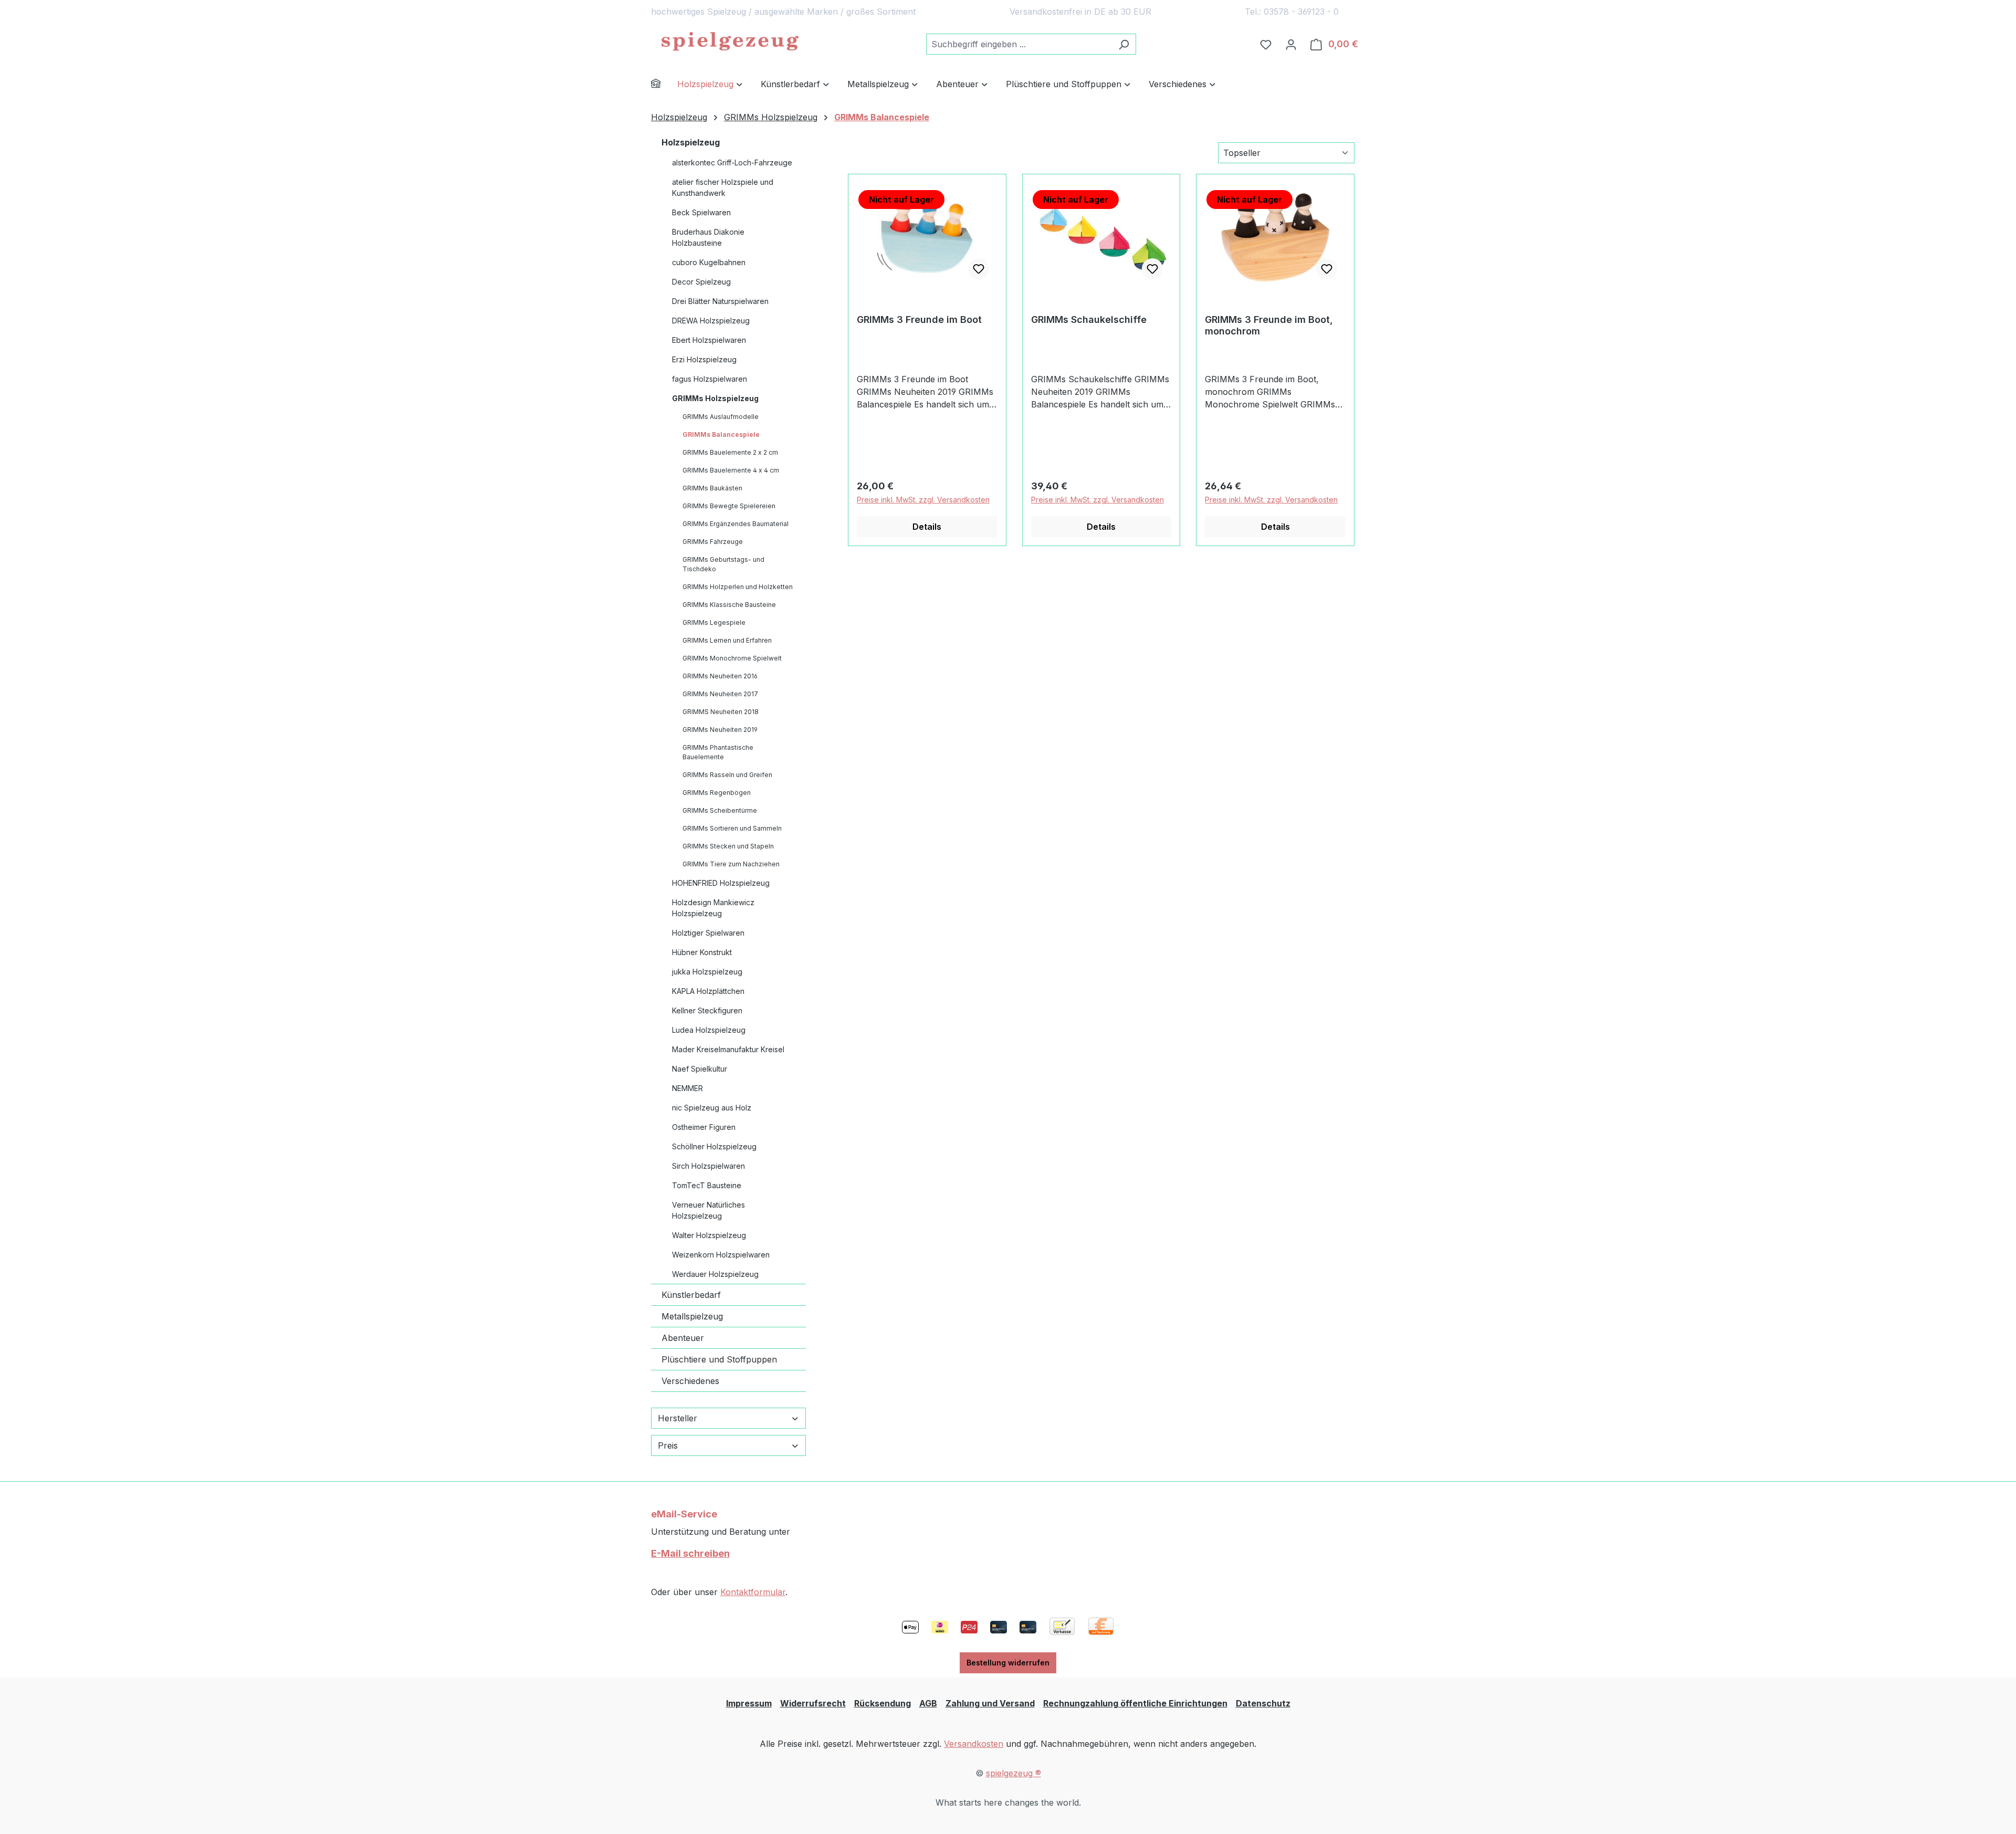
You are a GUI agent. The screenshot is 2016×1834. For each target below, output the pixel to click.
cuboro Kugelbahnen (709, 262)
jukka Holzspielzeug (707, 972)
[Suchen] (1124, 44)
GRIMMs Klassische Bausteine (729, 605)
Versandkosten (974, 1744)
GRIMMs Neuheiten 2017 (720, 694)
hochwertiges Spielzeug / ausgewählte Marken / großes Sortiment (783, 12)
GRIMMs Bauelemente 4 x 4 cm (731, 470)
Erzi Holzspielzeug (704, 359)
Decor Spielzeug (701, 282)
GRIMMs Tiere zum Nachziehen (731, 864)
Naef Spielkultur (700, 1069)
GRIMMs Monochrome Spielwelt (732, 658)
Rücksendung (883, 1703)
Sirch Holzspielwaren (708, 1166)
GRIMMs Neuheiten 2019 (720, 730)
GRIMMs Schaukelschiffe (1089, 319)
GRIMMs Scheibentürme (720, 810)
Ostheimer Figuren (704, 1127)
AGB (928, 1703)
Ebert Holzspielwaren (709, 340)
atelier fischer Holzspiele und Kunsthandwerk (723, 187)
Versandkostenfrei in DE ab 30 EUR (1080, 12)
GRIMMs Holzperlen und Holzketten (738, 587)
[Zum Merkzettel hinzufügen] (979, 269)
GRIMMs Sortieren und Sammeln (732, 828)
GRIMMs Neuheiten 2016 (720, 676)
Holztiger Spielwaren (708, 933)
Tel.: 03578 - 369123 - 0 (1292, 12)
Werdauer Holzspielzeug (715, 1274)
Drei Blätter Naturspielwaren (720, 301)
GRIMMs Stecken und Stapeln (728, 846)
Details (927, 527)
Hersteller (678, 1418)
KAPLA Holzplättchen (708, 991)
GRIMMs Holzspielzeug (715, 398)
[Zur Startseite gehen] (730, 42)
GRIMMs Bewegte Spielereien (729, 506)
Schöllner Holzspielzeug (714, 1146)
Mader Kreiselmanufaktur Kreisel (728, 1049)
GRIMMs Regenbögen (717, 793)
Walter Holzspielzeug (709, 1235)
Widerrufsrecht (813, 1703)
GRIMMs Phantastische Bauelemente (718, 752)
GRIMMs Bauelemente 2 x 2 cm (730, 452)
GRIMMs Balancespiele (721, 434)
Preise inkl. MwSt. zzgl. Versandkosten (923, 500)
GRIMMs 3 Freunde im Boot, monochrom (1269, 325)
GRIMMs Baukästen (712, 488)
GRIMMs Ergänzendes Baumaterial (736, 524)
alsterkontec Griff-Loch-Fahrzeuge (732, 163)
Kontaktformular (753, 1592)
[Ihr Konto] (1291, 44)
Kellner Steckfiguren (707, 1010)
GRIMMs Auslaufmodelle (721, 417)
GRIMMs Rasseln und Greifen (727, 775)
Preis (668, 1445)
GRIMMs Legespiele (714, 622)
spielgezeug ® (1014, 1773)
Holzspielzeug (691, 142)
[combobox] (1019, 44)
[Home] (664, 85)
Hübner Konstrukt (702, 952)
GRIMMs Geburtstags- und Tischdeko (723, 564)
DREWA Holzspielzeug (711, 321)
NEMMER (687, 1088)
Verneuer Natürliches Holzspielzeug (708, 1210)
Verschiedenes (690, 1381)
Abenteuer (683, 1338)
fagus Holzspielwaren (710, 379)
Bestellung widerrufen (1008, 1663)
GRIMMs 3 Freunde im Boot (919, 319)
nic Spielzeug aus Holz (712, 1108)
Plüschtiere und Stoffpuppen (719, 1359)
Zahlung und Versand (990, 1703)
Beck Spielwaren (701, 212)
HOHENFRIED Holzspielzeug (721, 883)
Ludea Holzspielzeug (709, 1030)
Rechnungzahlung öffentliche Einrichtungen (1135, 1703)
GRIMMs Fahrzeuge (713, 542)
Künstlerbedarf (691, 1295)
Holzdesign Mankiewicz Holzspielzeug (713, 908)
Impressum (749, 1703)
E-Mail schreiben (690, 1553)
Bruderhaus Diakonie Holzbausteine (708, 237)
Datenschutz (1263, 1703)
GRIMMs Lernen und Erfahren (727, 640)
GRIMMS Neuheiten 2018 (721, 712)
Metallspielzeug (692, 1316)
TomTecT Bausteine (707, 1185)
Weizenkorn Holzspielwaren (721, 1255)
